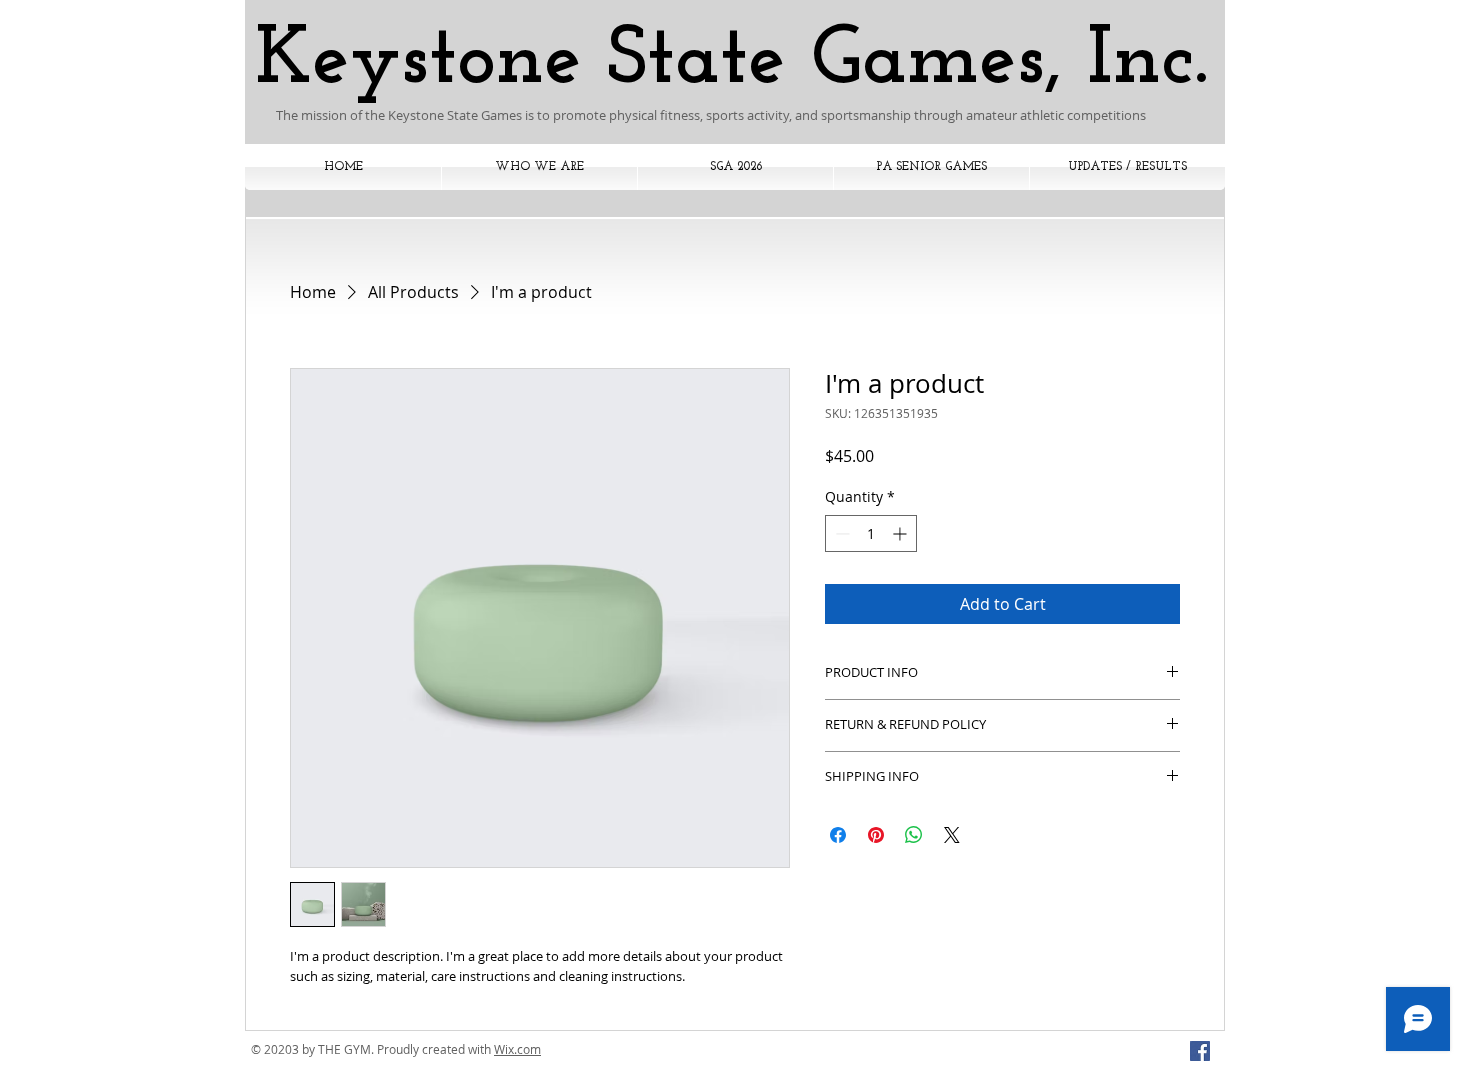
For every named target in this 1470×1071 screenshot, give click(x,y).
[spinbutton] (871, 533)
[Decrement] (840, 533)
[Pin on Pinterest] (876, 835)
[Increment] (901, 533)
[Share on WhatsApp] (914, 835)
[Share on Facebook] (838, 835)
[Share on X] (952, 835)
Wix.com (517, 1049)
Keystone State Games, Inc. (731, 61)
